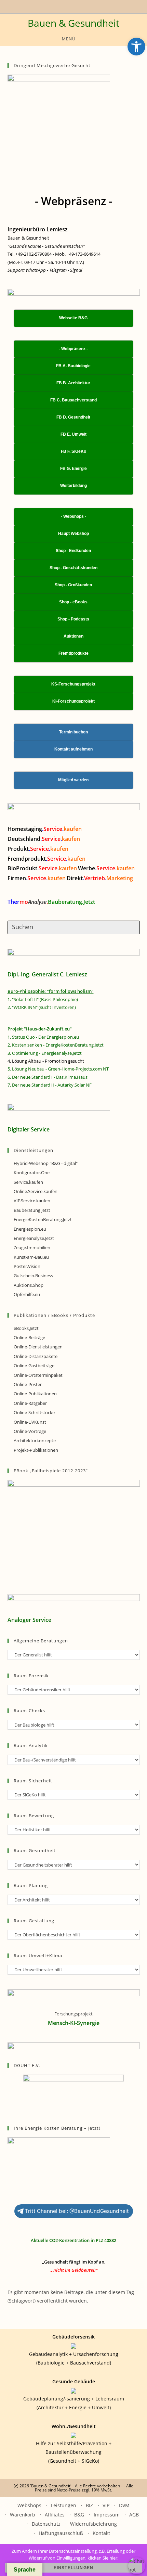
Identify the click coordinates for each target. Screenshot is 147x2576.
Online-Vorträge (30, 1431)
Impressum (107, 2515)
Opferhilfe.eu (27, 1294)
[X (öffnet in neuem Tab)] (53, 6)
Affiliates (55, 2515)
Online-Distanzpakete (36, 1356)
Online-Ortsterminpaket (38, 1375)
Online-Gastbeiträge (34, 1366)
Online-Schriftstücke (34, 1412)
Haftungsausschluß (61, 2533)
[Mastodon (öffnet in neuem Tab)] (93, 6)
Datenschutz (46, 2524)
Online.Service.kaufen (36, 1191)
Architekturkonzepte (35, 1440)
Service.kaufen (28, 1182)
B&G (79, 2515)
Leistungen (64, 2505)
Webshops (29, 2505)
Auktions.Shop (29, 1285)
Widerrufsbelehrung (93, 2524)
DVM (124, 2505)
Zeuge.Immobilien (32, 1247)
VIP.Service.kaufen (32, 1201)
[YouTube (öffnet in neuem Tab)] (59, 6)
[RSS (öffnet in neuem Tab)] (75, 6)
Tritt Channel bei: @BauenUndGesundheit (77, 2211)
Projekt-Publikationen (36, 1450)
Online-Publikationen (35, 1394)
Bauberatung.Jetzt (32, 1210)
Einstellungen (74, 2568)
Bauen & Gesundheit (73, 23)
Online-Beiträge (29, 1337)
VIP (106, 2505)
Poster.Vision (27, 1266)
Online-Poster (28, 1384)
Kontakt (101, 2533)
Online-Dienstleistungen (38, 1347)
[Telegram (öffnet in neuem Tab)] (87, 6)
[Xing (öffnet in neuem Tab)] (67, 6)
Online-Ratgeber (30, 1403)
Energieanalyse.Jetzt (34, 1238)
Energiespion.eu (30, 1229)
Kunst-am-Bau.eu (31, 1257)
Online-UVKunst (30, 1422)
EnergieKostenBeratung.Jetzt (43, 1219)
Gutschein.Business (33, 1276)
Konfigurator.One (32, 1172)
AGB (134, 2515)
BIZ (89, 2505)
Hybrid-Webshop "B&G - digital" (46, 1163)
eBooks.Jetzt (26, 1328)
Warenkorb (23, 2515)
